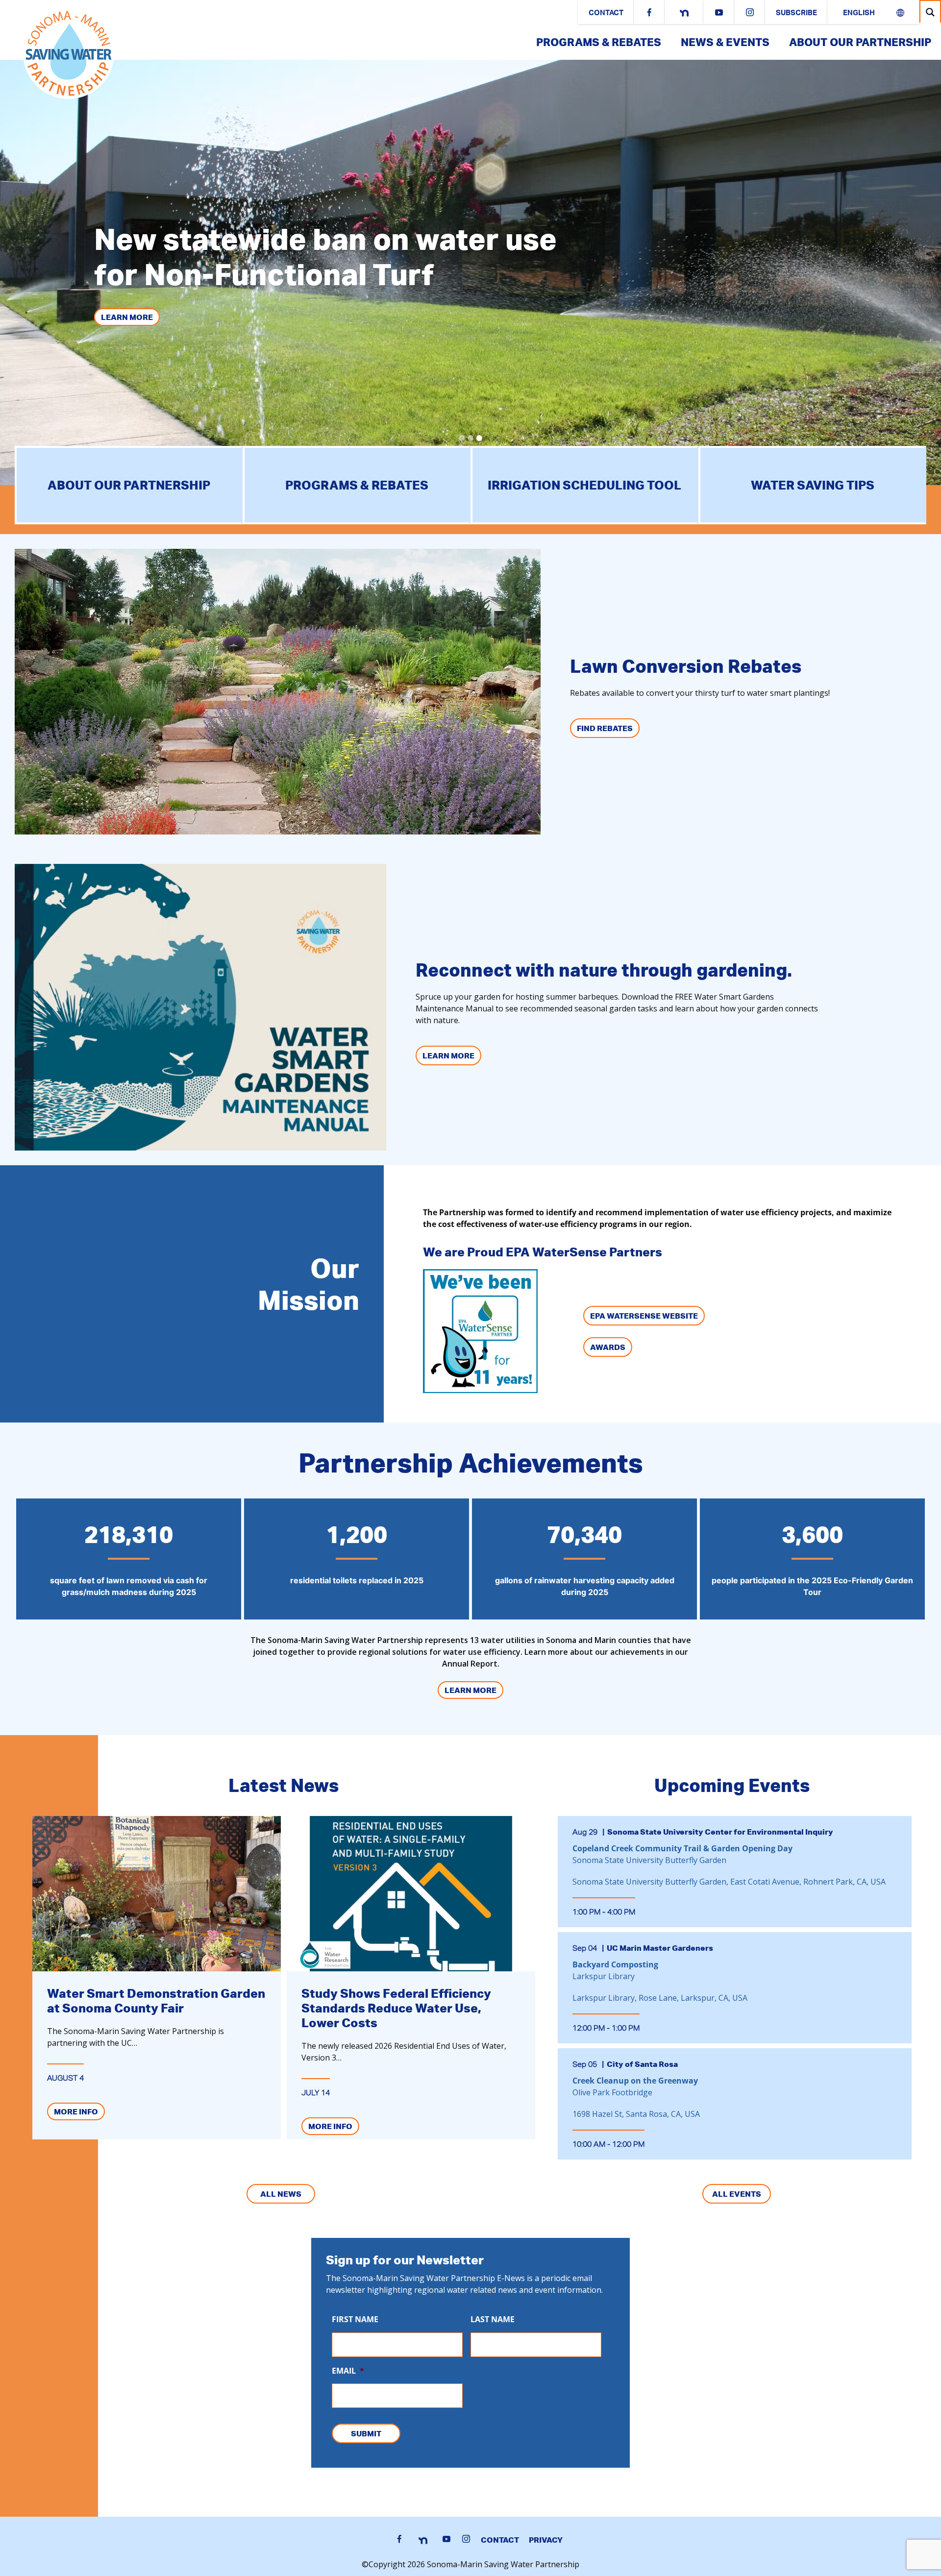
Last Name (493, 2319)
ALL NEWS (281, 2194)
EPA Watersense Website (644, 1316)
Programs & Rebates (599, 42)
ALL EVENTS (737, 2194)
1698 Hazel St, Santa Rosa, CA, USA (636, 2114)
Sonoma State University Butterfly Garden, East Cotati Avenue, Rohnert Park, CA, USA (729, 1882)
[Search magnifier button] (930, 12)
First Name (355, 2319)
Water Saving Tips (813, 485)
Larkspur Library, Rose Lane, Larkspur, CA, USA (660, 1998)
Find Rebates (605, 728)
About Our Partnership (860, 42)
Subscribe (796, 13)
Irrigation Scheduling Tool (584, 485)
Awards (608, 1347)
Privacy (546, 2540)
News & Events (725, 42)
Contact (606, 13)
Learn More (127, 317)
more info (76, 2111)
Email (348, 2371)
